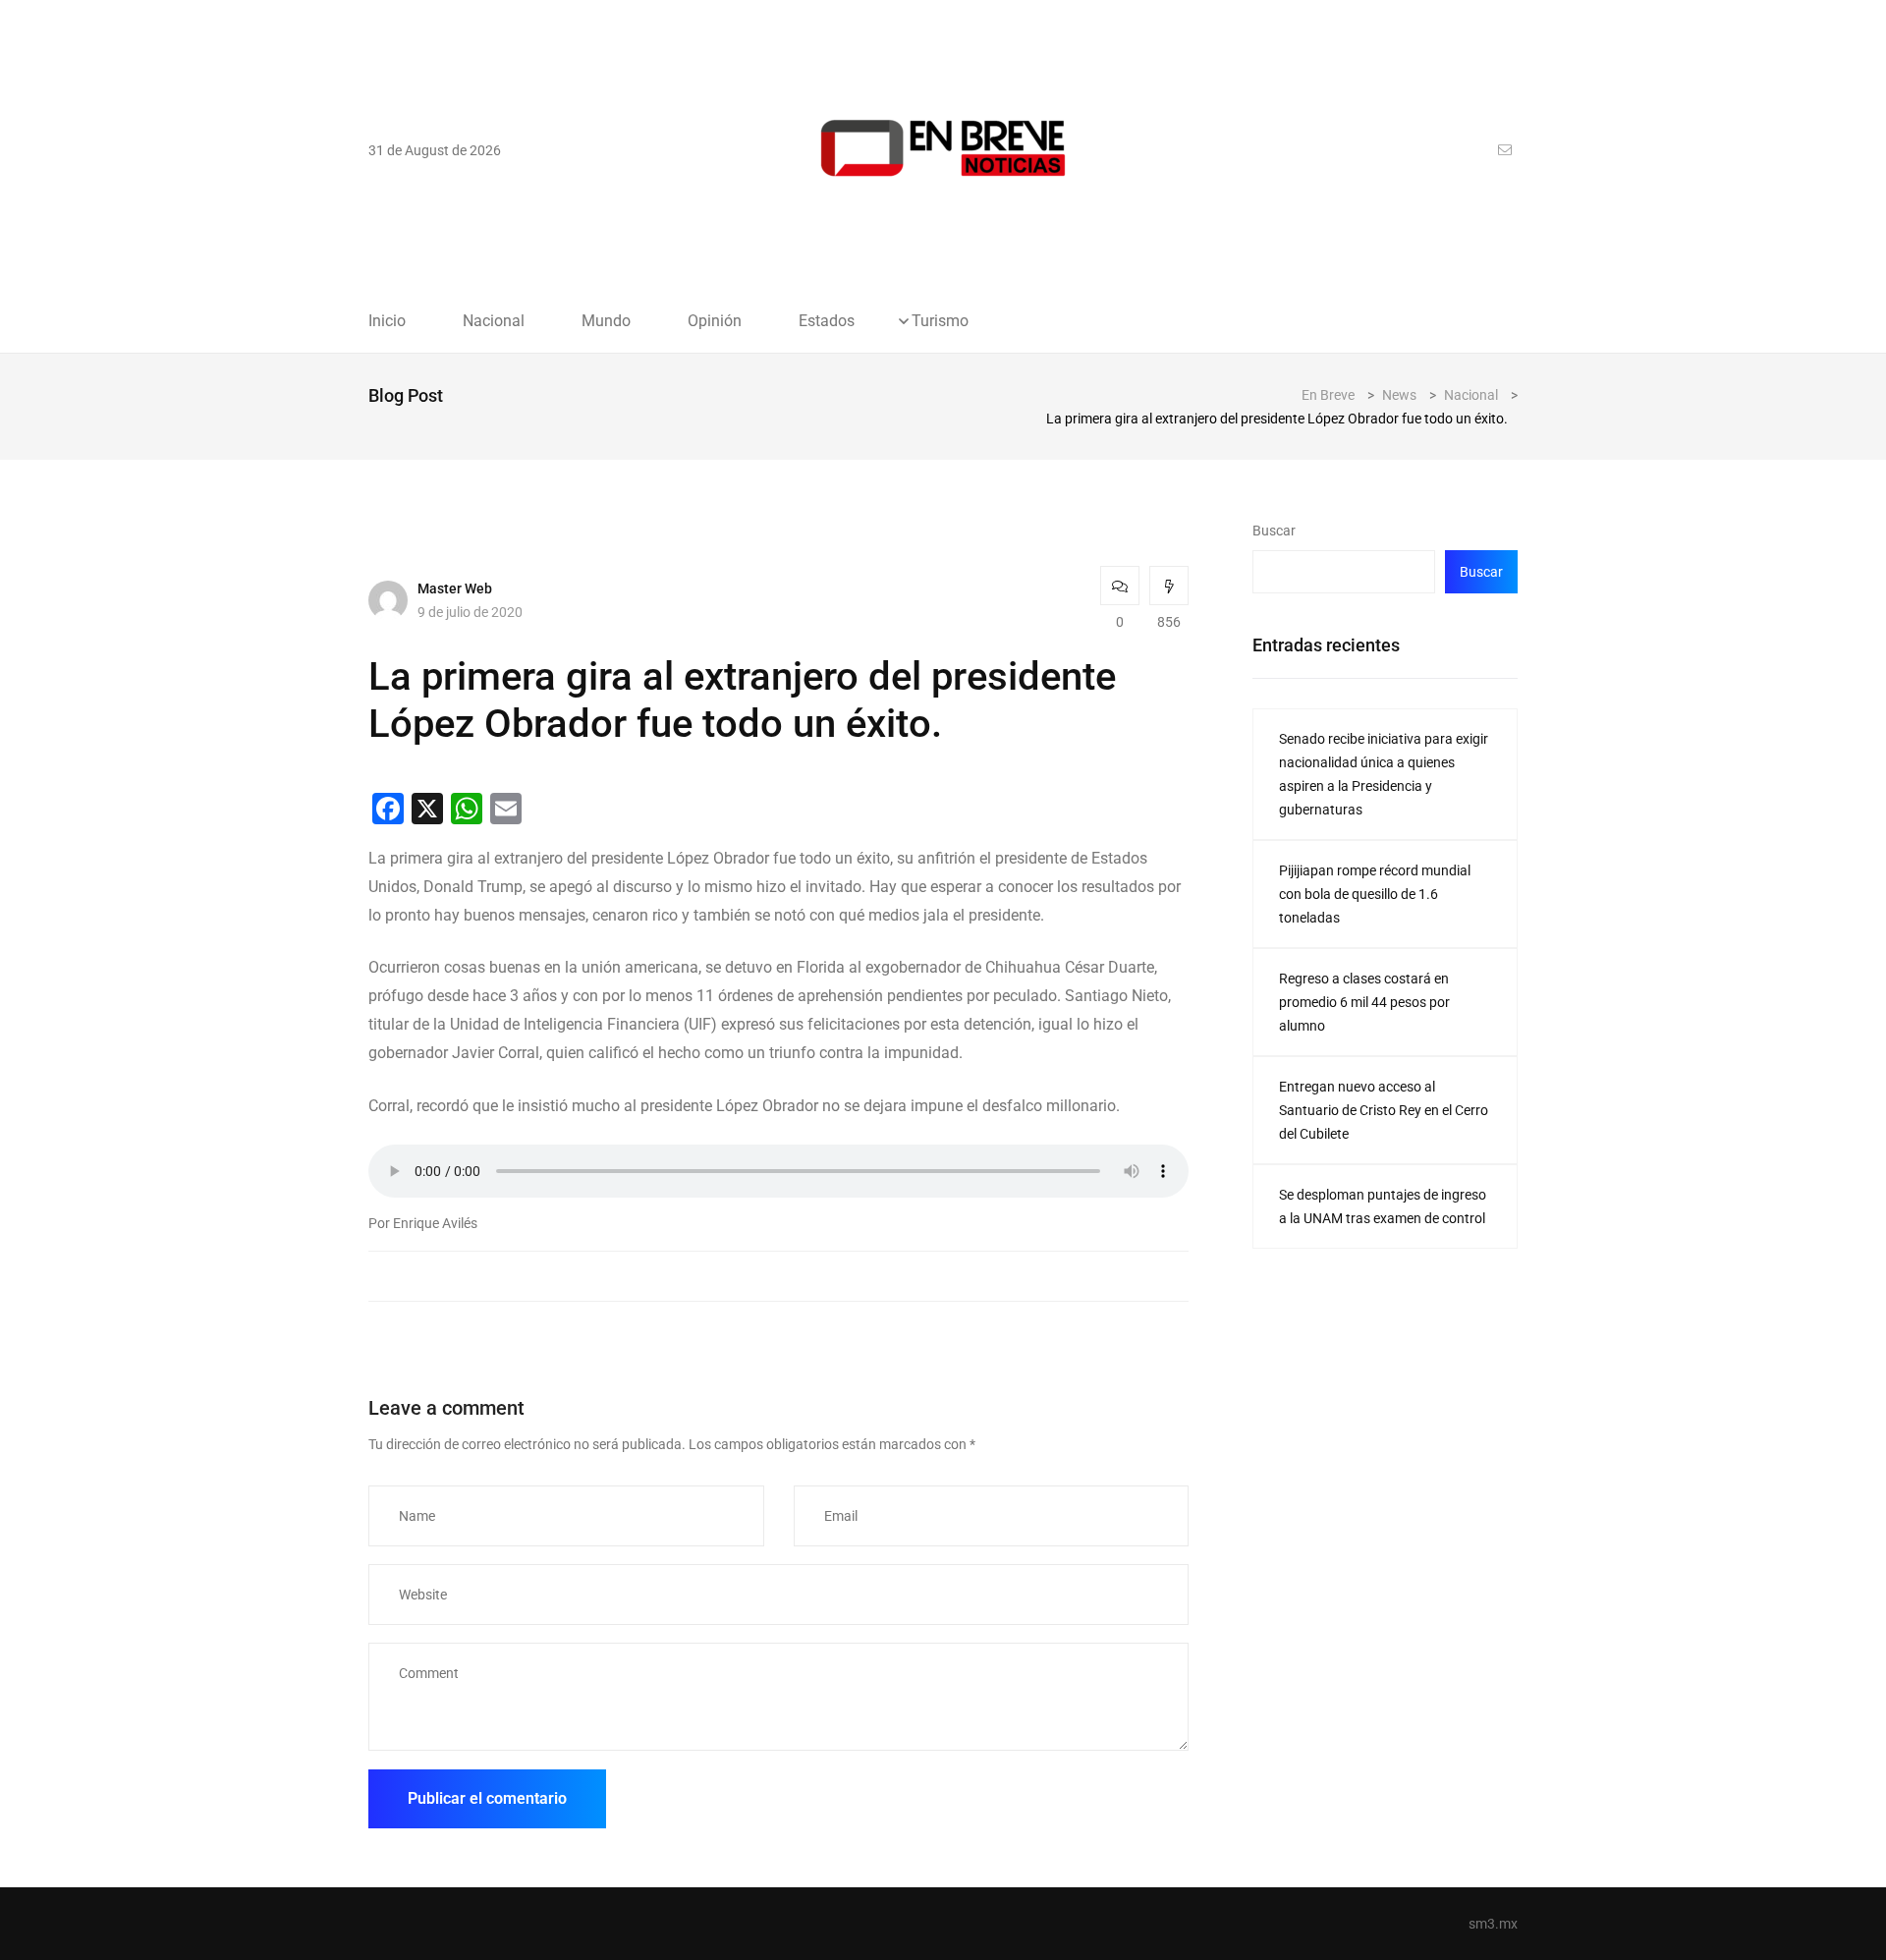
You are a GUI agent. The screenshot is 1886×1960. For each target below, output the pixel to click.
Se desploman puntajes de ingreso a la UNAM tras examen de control (1383, 1206)
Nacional (494, 321)
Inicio (387, 321)
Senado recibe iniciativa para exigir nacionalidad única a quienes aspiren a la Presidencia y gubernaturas (1384, 774)
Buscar (1274, 531)
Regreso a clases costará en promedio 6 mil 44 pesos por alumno (1364, 1002)
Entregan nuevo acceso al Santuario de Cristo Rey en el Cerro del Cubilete (1384, 1110)
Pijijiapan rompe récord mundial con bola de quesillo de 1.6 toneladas (1375, 894)
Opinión (715, 321)
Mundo (606, 321)
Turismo (940, 321)
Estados (827, 321)
